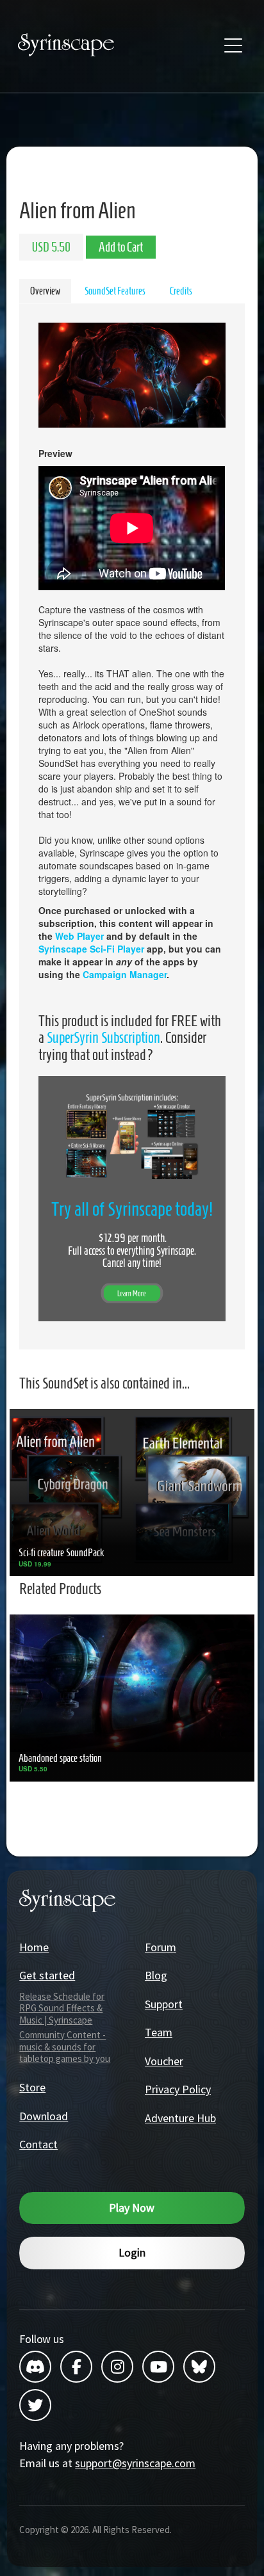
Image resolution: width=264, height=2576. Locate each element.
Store (32, 2087)
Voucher (164, 2061)
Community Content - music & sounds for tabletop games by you (65, 2047)
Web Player (79, 936)
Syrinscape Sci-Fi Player (91, 949)
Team (159, 2032)
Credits (181, 291)
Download (44, 2116)
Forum (161, 1947)
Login (132, 2252)
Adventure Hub (180, 2118)
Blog (156, 1975)
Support (164, 2004)
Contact (38, 2144)
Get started (47, 1975)
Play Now (132, 2208)
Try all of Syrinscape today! (132, 1209)
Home (34, 1947)
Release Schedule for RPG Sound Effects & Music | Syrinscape (62, 2008)
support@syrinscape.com (135, 2463)
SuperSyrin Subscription (103, 1038)
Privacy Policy (178, 2089)
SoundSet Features (115, 291)
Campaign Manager (125, 974)
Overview (45, 291)
